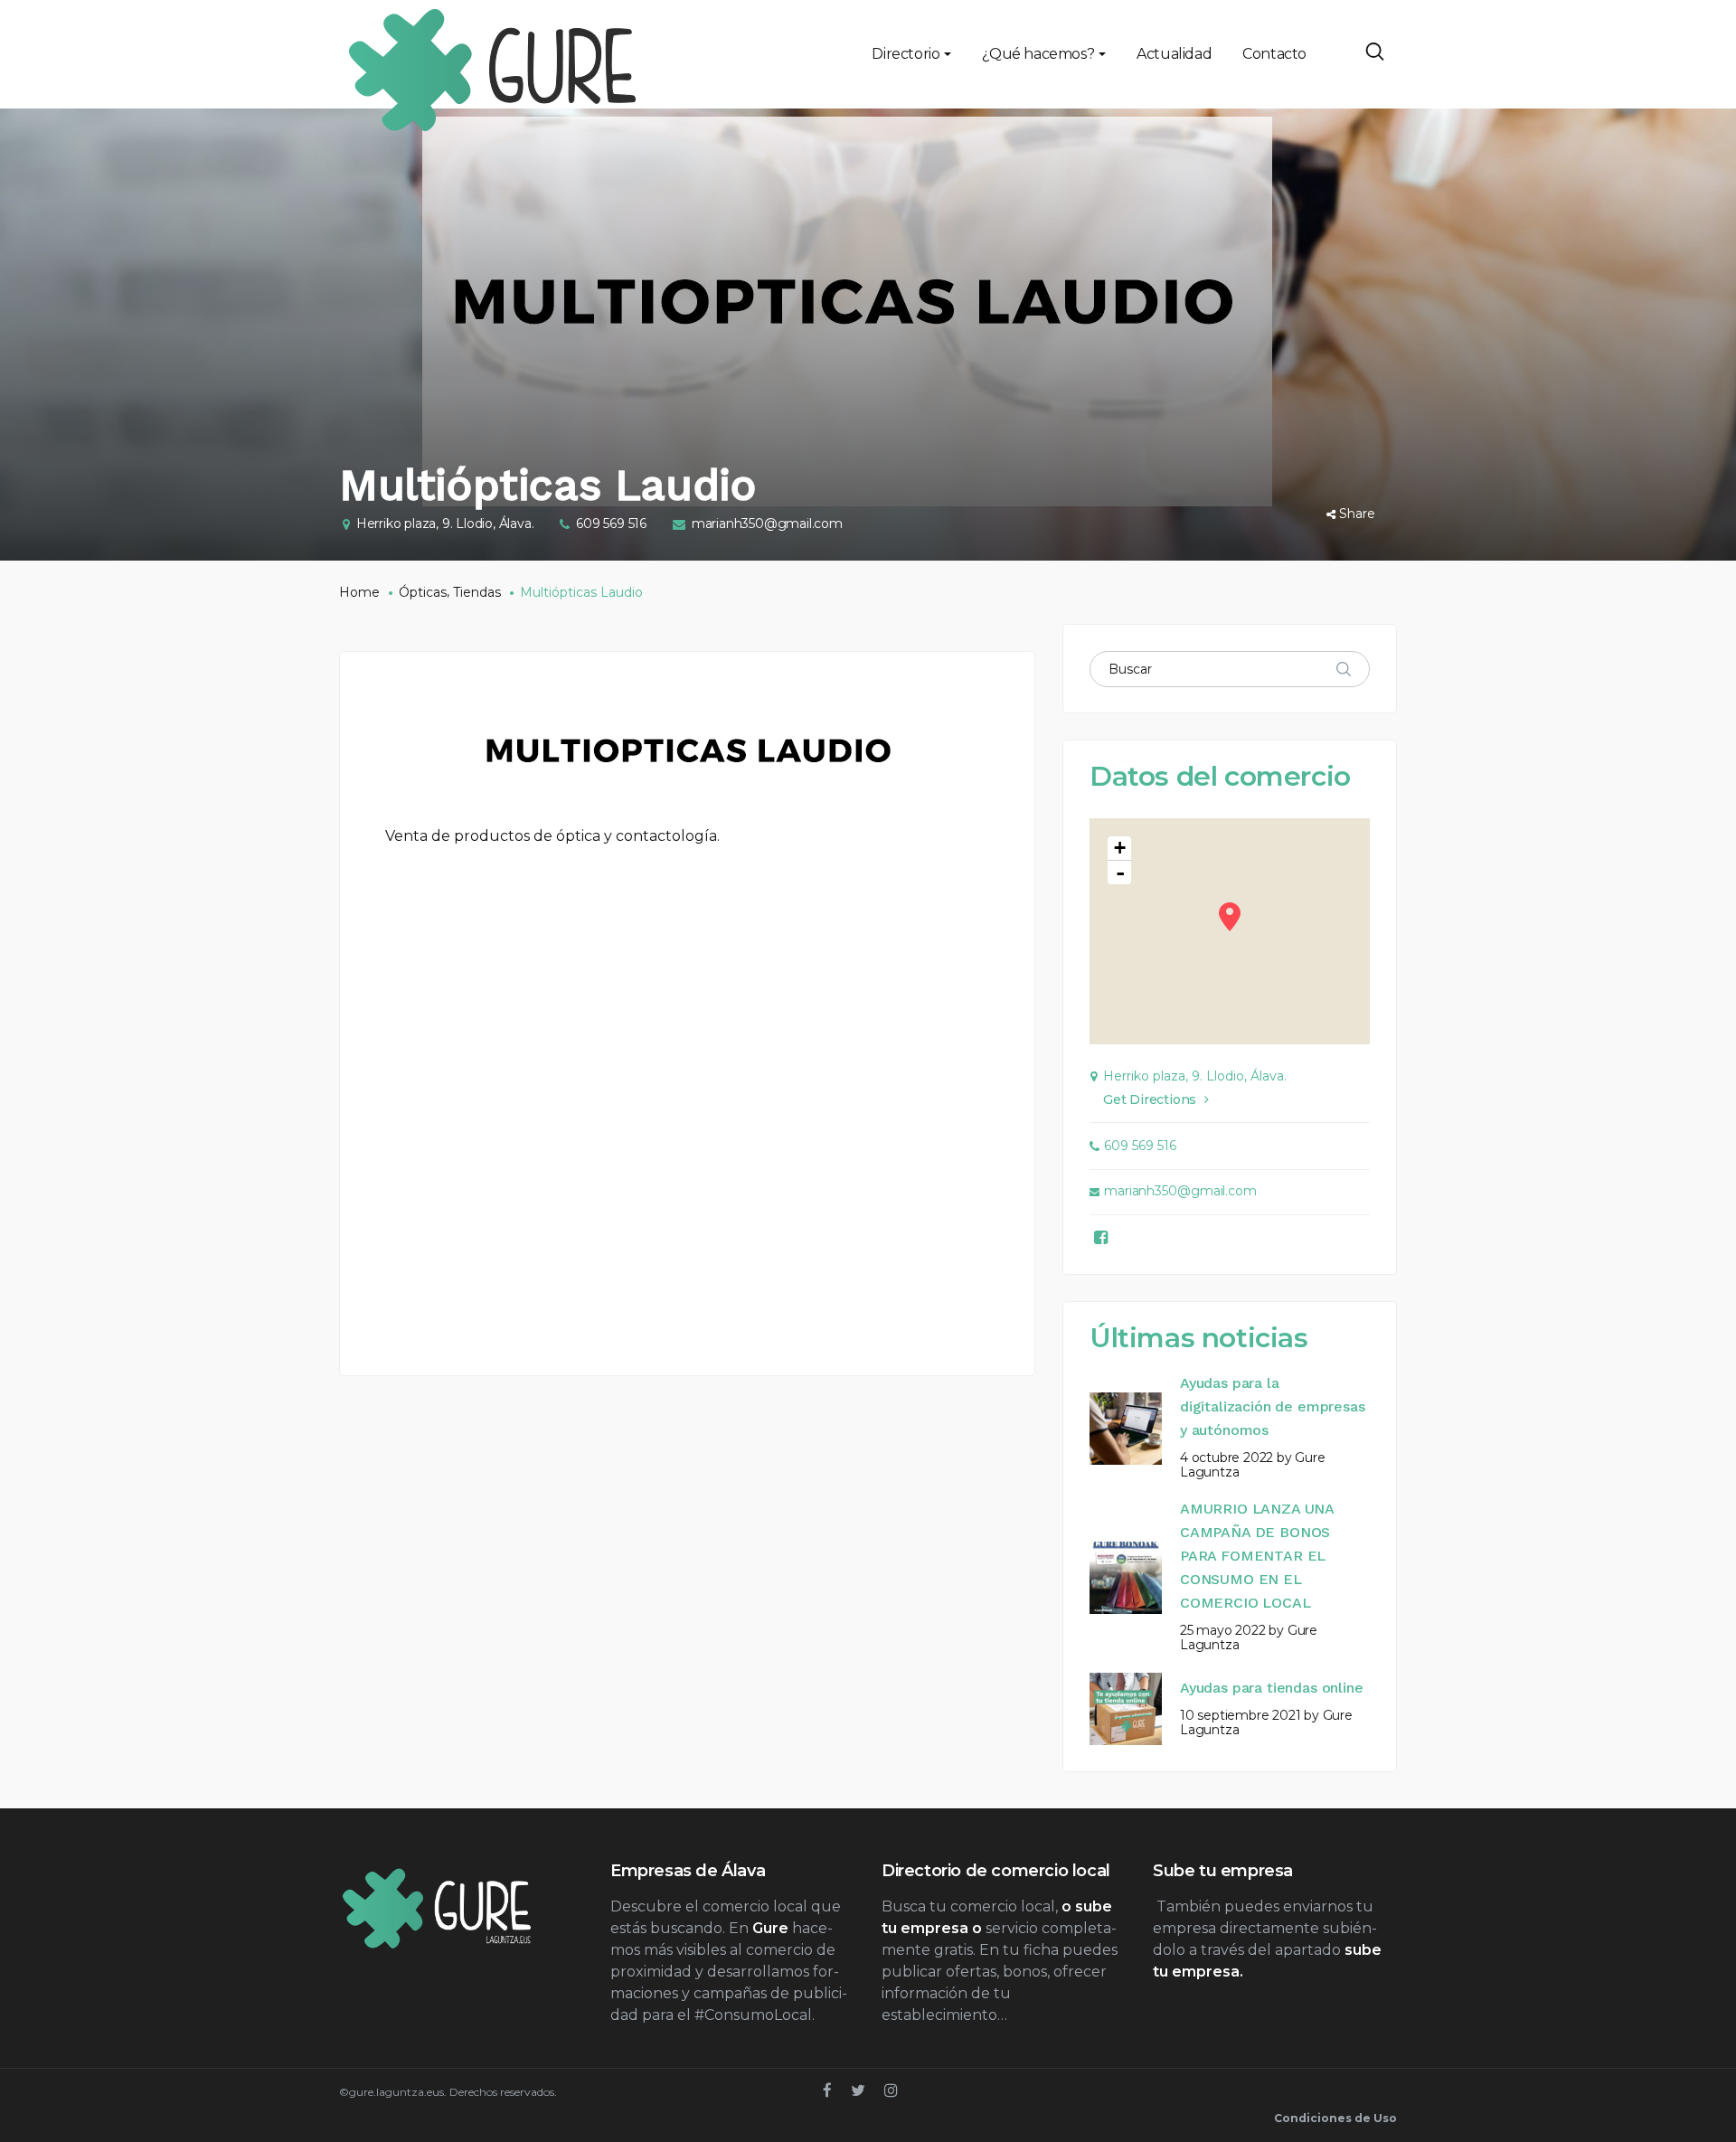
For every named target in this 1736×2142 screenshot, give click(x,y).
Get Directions (1150, 1099)
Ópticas (423, 592)
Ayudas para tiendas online (1271, 1688)
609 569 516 (611, 524)
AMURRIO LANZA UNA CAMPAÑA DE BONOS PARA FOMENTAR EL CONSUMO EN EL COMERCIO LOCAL (1257, 1556)
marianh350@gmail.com (767, 524)
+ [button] (1120, 848)
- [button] (1120, 873)
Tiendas (477, 592)
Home (359, 592)
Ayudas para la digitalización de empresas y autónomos (1272, 1406)
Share (1357, 514)
